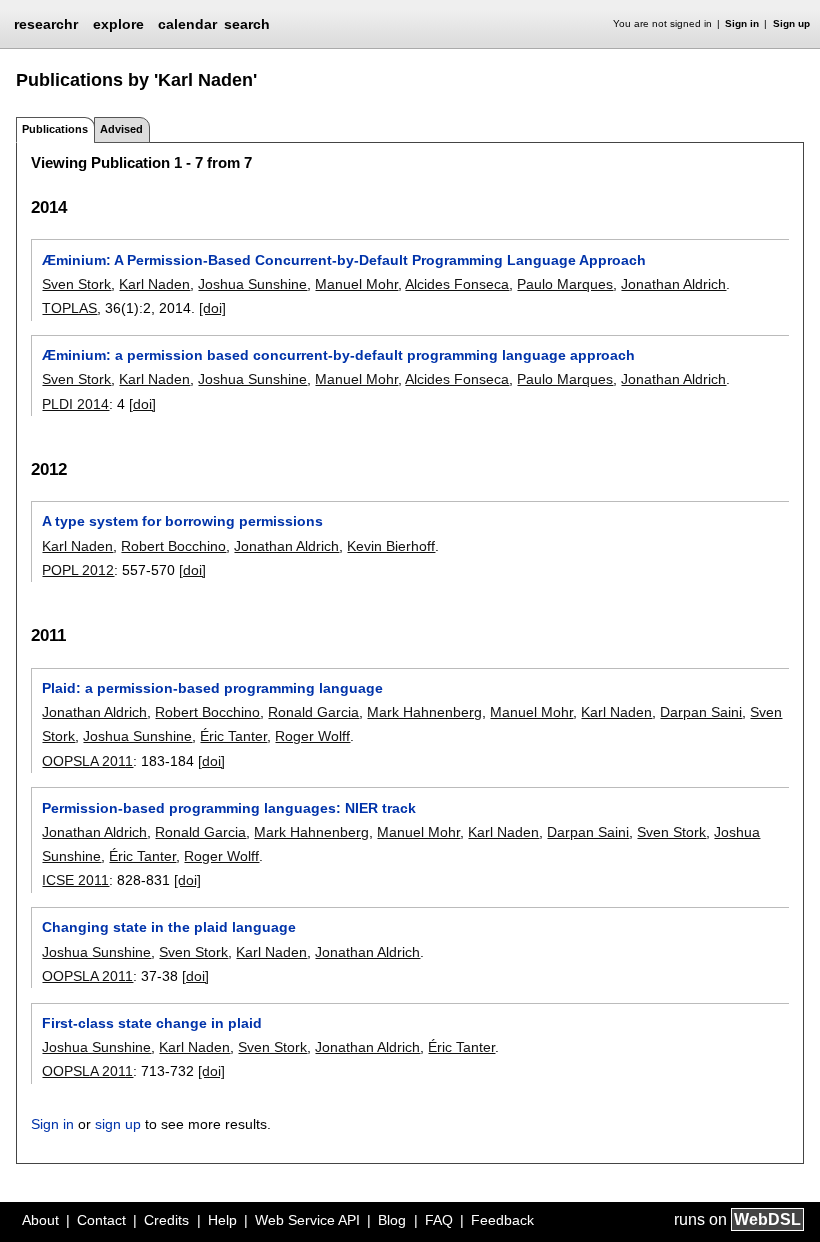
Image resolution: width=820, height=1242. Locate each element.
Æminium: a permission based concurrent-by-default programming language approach (338, 355)
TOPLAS (69, 308)
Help (222, 1220)
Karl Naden (154, 284)
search (247, 24)
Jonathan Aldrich (673, 284)
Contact (101, 1220)
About (40, 1220)
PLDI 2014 (75, 404)
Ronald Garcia (313, 712)
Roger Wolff (312, 736)
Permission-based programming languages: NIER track (229, 808)
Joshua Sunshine (252, 284)
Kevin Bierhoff (391, 546)
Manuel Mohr (356, 284)
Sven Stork (76, 284)
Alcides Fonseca (457, 284)
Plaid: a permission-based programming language (212, 688)
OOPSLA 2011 (87, 761)
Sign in (742, 23)
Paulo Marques (565, 284)
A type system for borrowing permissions (182, 521)
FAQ (439, 1220)
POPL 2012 (78, 570)
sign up (118, 1124)
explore (118, 24)
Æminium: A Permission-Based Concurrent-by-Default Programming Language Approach (344, 260)
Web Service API (307, 1220)
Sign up (791, 23)
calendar (187, 24)
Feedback (502, 1220)
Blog (392, 1220)
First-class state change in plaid (152, 1023)
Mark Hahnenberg (424, 712)
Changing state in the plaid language (169, 927)
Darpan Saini (701, 712)
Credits (166, 1220)
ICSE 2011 (75, 880)
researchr (46, 23)
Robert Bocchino (173, 546)
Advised (121, 129)
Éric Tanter (233, 736)
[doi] (212, 308)
